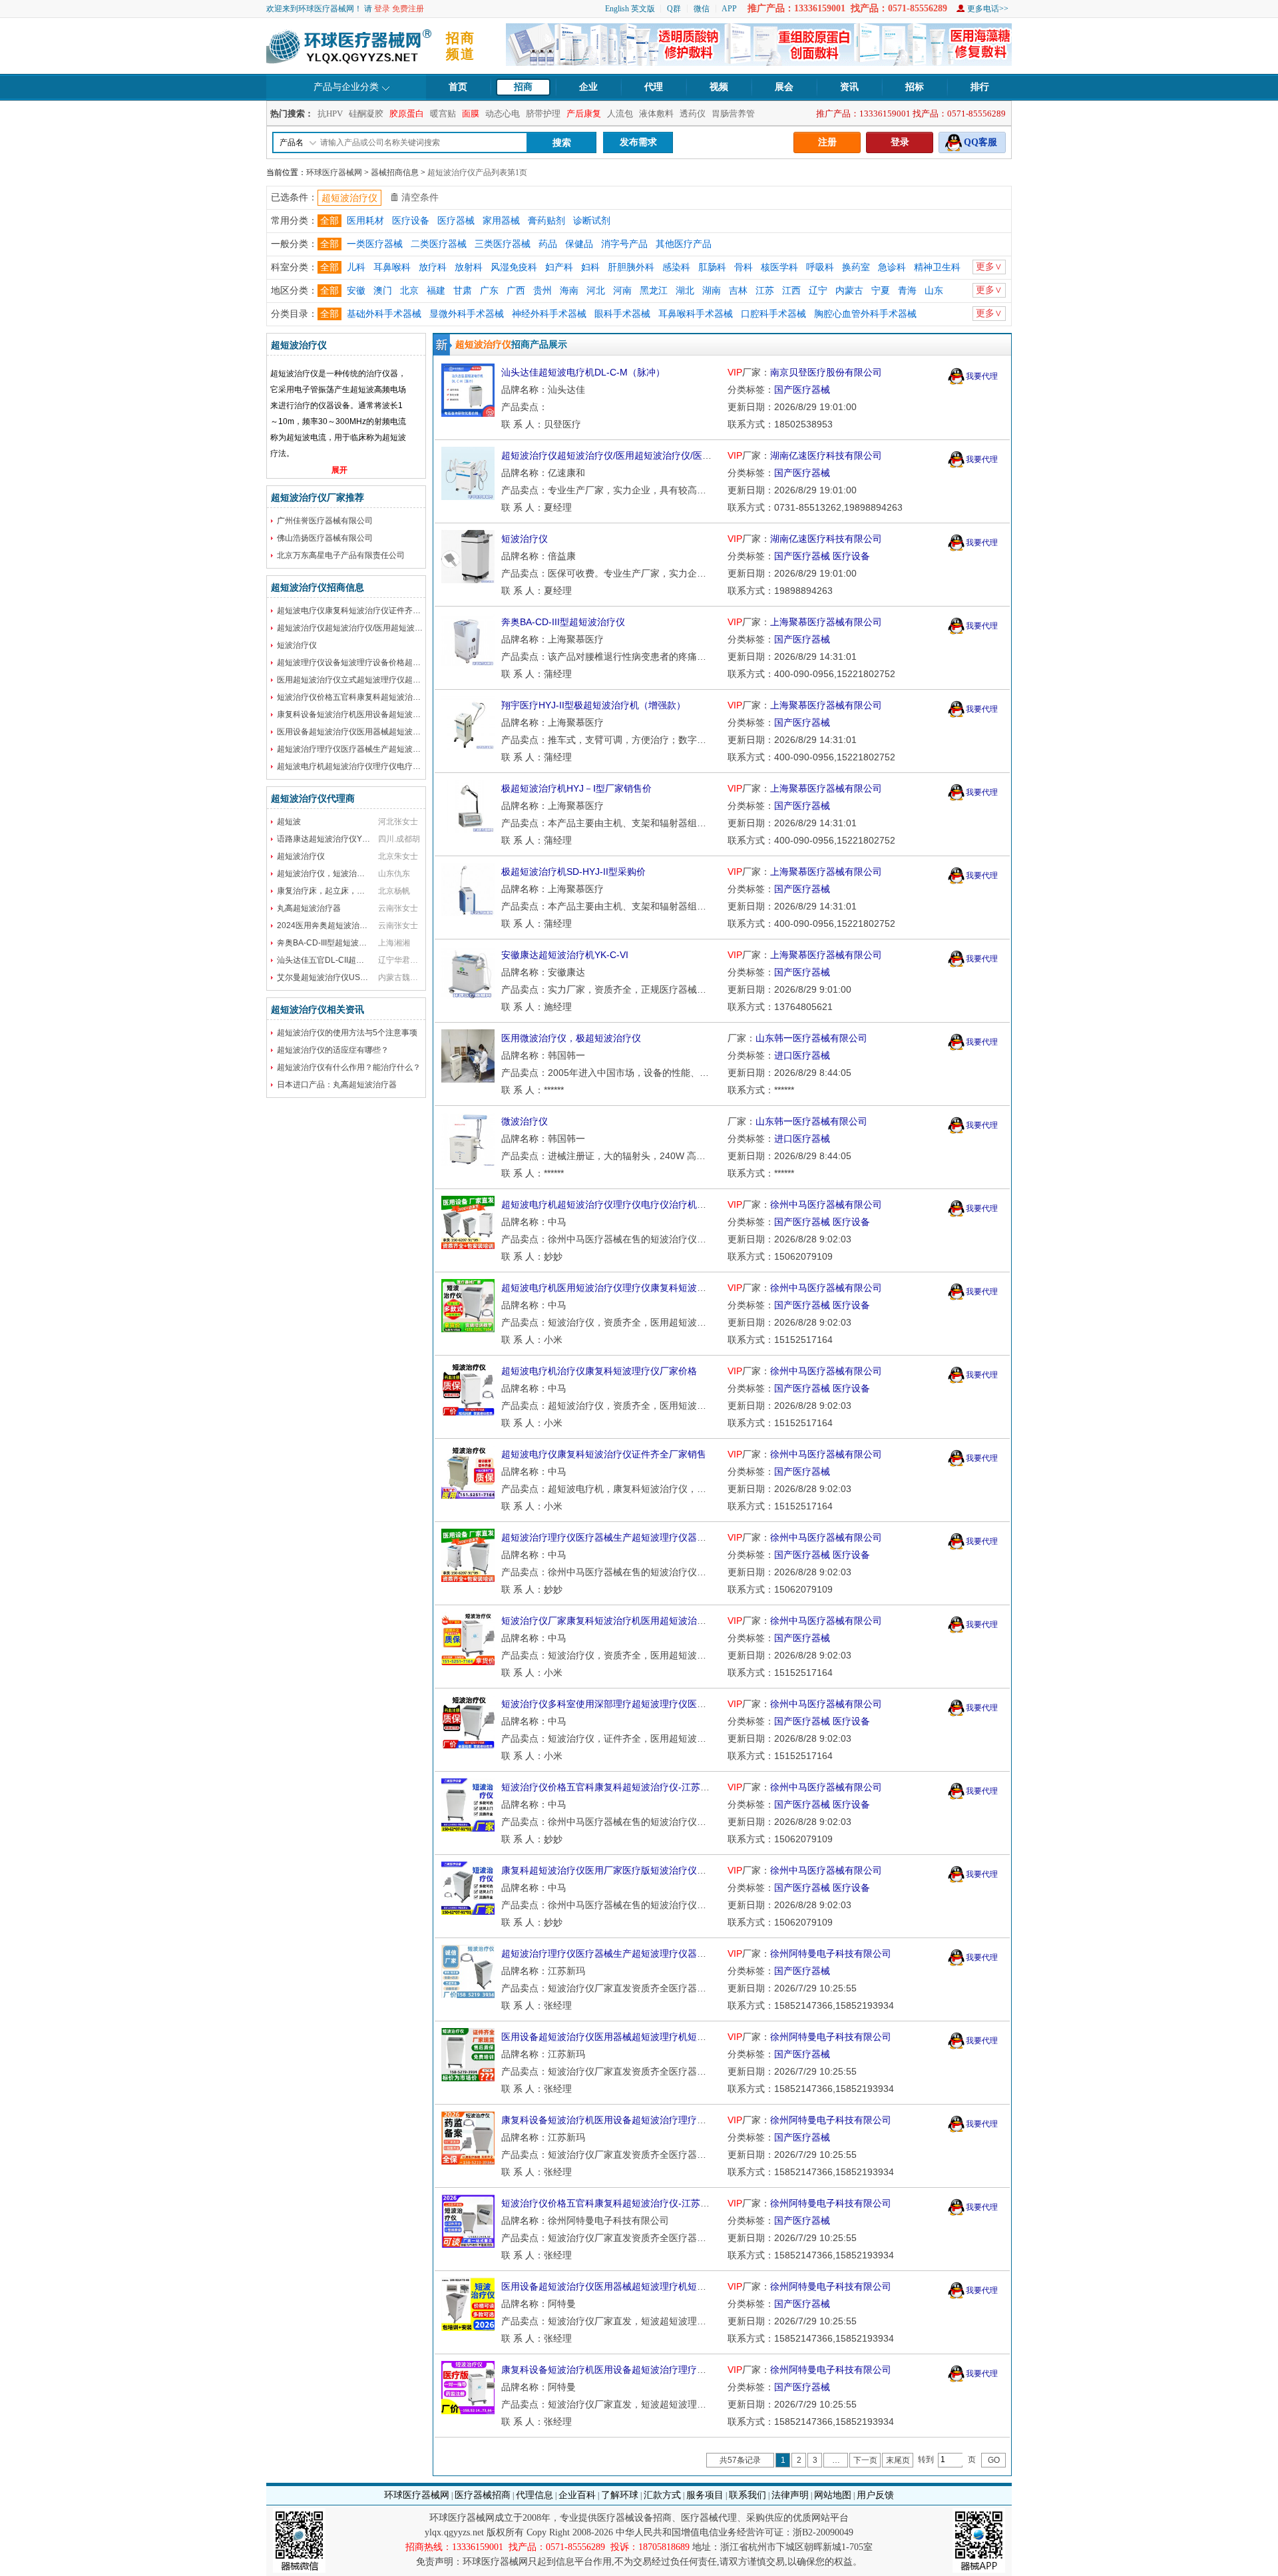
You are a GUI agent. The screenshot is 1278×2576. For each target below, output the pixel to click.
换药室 (856, 267)
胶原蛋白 (407, 114)
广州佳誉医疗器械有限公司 (325, 521)
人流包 (620, 114)
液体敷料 (656, 114)
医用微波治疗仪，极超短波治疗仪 (571, 1038)
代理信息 (534, 2495)
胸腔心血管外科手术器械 (865, 314)
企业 (588, 87)
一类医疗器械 (375, 244)
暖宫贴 (443, 114)
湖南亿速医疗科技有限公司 (826, 455)
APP (729, 9)
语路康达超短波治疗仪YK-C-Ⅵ (331, 839)
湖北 (685, 291)
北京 (409, 291)
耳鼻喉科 (392, 267)
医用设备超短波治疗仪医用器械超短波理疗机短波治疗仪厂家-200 (393, 732)
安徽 (356, 291)
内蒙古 (849, 291)
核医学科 (779, 267)
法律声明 (790, 2495)
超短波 (289, 822)
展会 (784, 87)
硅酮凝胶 (366, 114)
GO (994, 2460)
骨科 (744, 267)
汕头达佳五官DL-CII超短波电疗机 (336, 960)
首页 (458, 87)
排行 (980, 87)
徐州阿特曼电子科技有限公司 (831, 1953)
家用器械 (501, 221)
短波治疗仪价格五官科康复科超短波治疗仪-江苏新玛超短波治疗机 (394, 697)
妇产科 (559, 267)
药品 (548, 244)
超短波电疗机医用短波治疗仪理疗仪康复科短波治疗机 (613, 1288)
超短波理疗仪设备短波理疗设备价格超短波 (353, 662)
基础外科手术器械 (384, 314)
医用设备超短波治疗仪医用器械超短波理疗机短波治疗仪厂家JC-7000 (645, 2286)
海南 (569, 291)
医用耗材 (365, 221)
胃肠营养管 (733, 114)
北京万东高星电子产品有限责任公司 (341, 555)
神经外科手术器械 (549, 314)
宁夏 (881, 291)
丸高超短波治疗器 (309, 908)
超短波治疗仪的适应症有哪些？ (333, 1050)
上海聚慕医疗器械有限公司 (826, 622)
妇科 (590, 267)
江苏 (765, 291)
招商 (523, 87)
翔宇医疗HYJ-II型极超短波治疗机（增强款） (593, 705)
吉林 (738, 291)
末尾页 (898, 2460)
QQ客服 (980, 142)
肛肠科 (712, 267)
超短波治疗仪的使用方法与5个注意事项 (347, 1033)
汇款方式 (662, 2495)
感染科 (676, 267)
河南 (622, 291)
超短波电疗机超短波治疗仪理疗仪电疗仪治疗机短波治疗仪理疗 (389, 766)
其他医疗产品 (684, 244)
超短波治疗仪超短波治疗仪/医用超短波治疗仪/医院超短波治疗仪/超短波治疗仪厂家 (424, 628)
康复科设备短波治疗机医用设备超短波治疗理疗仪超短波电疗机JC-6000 (650, 2370)
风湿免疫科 (514, 267)
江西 (791, 291)
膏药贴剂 (546, 221)
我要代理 (982, 376)
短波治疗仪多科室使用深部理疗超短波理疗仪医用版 (608, 1704)
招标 (915, 87)
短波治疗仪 (297, 645)
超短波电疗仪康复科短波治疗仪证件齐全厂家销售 (365, 611)
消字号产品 (624, 244)
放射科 (469, 267)
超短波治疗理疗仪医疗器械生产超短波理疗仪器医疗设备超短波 (389, 749)
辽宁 (818, 291)
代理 (654, 87)
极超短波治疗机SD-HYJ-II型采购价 (573, 872)
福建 (436, 291)
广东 (489, 291)
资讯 (849, 87)
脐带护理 (543, 114)
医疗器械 (456, 221)
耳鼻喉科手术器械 (696, 314)
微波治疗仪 (525, 1121)
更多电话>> (988, 9)
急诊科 (892, 267)
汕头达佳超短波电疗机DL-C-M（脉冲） (583, 372)
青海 (907, 291)
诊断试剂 (592, 221)
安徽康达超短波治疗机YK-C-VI (565, 955)
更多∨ (989, 267)
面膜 (471, 114)
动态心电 (503, 114)
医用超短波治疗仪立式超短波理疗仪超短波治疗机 (365, 680)
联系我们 (747, 2495)
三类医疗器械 (503, 244)
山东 (934, 291)
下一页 (865, 2460)
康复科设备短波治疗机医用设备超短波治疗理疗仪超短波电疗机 (389, 714)
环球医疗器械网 (334, 172)
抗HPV (330, 114)
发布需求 (638, 142)
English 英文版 (630, 9)
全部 (329, 221)
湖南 (712, 291)
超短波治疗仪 (301, 856)
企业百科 (577, 2495)
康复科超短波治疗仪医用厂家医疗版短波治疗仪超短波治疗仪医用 (636, 1870)
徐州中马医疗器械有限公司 (826, 1204)
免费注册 (408, 9)
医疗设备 (411, 221)
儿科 (356, 267)
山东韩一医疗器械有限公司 (811, 1038)
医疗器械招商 (483, 2495)
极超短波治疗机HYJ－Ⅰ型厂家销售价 (576, 788)
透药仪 (693, 114)
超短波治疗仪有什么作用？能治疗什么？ (349, 1067)
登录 (382, 9)
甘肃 (463, 291)
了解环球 (620, 2495)
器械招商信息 (395, 172)
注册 (827, 142)
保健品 (579, 244)
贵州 (542, 291)
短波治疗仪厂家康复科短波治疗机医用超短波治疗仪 (608, 1621)
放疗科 (433, 267)
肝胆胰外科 (631, 267)
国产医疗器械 (802, 389)
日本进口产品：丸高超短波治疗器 (337, 1085)
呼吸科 (820, 267)
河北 (596, 291)
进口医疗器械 (802, 1055)
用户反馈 (875, 2495)
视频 (719, 87)
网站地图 (833, 2495)
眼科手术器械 (622, 314)
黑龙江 (654, 291)
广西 (516, 291)
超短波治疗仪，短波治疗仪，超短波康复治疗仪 (361, 874)
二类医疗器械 (439, 244)
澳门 (383, 291)
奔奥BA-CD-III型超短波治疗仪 (330, 943)
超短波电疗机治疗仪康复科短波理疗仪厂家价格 (599, 1371)
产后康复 (584, 114)
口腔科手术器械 (773, 314)
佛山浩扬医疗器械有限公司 (325, 538)
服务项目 (705, 2495)
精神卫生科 (937, 267)
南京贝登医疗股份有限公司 (826, 372)
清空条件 (420, 197)
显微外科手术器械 (467, 314)
